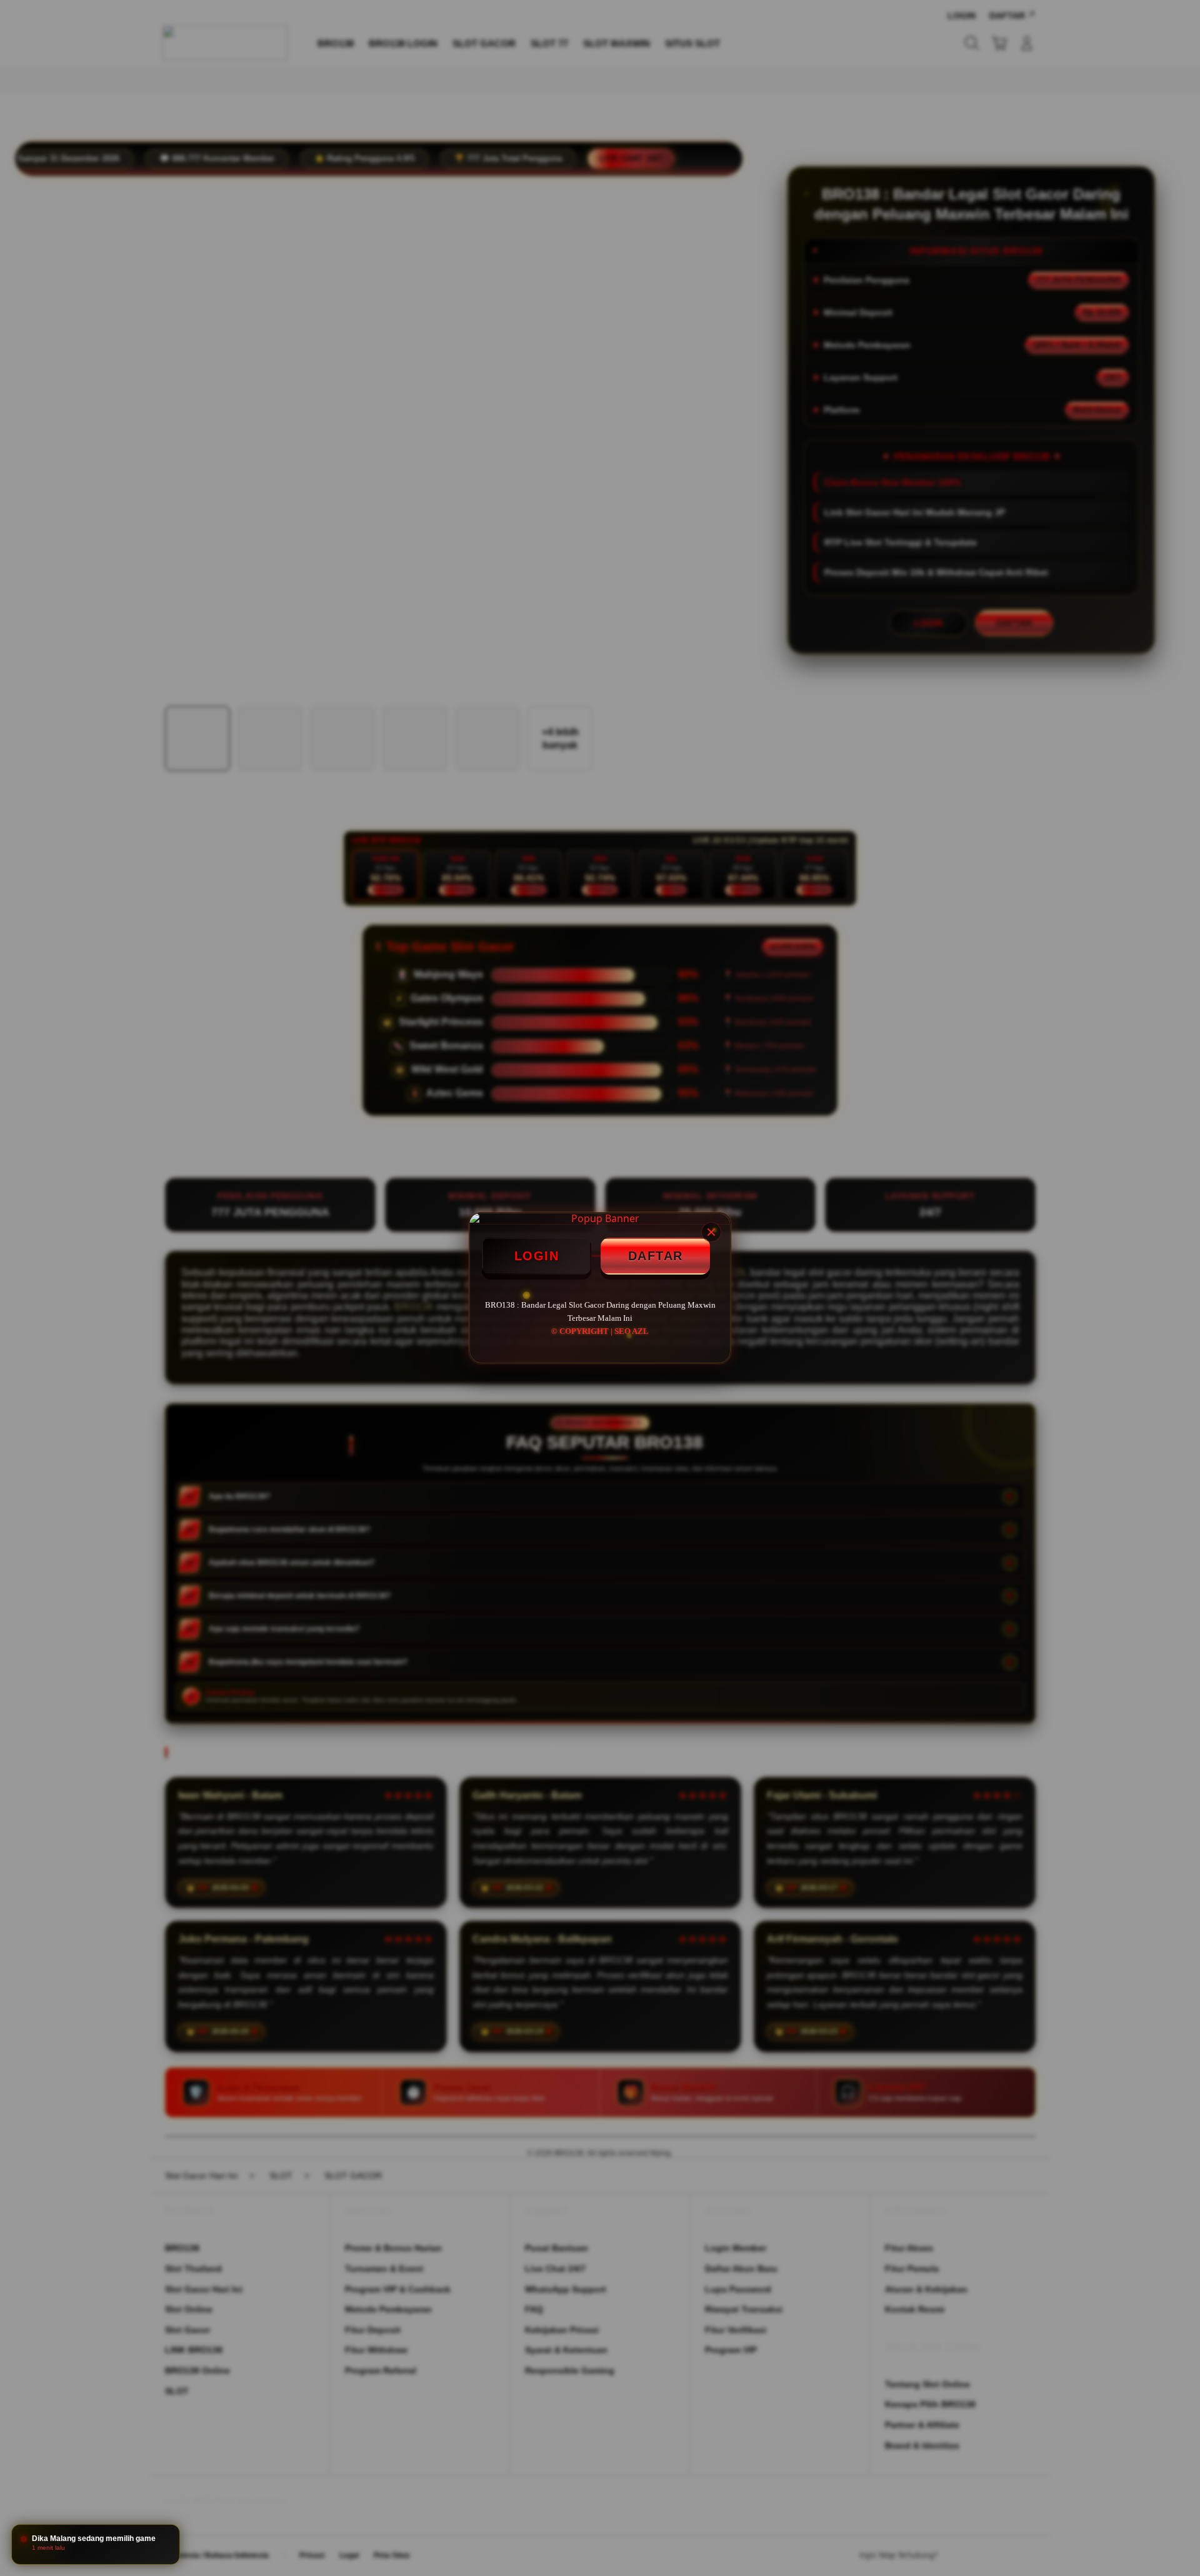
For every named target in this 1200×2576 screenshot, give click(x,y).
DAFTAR (656, 1256)
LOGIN (537, 1256)
